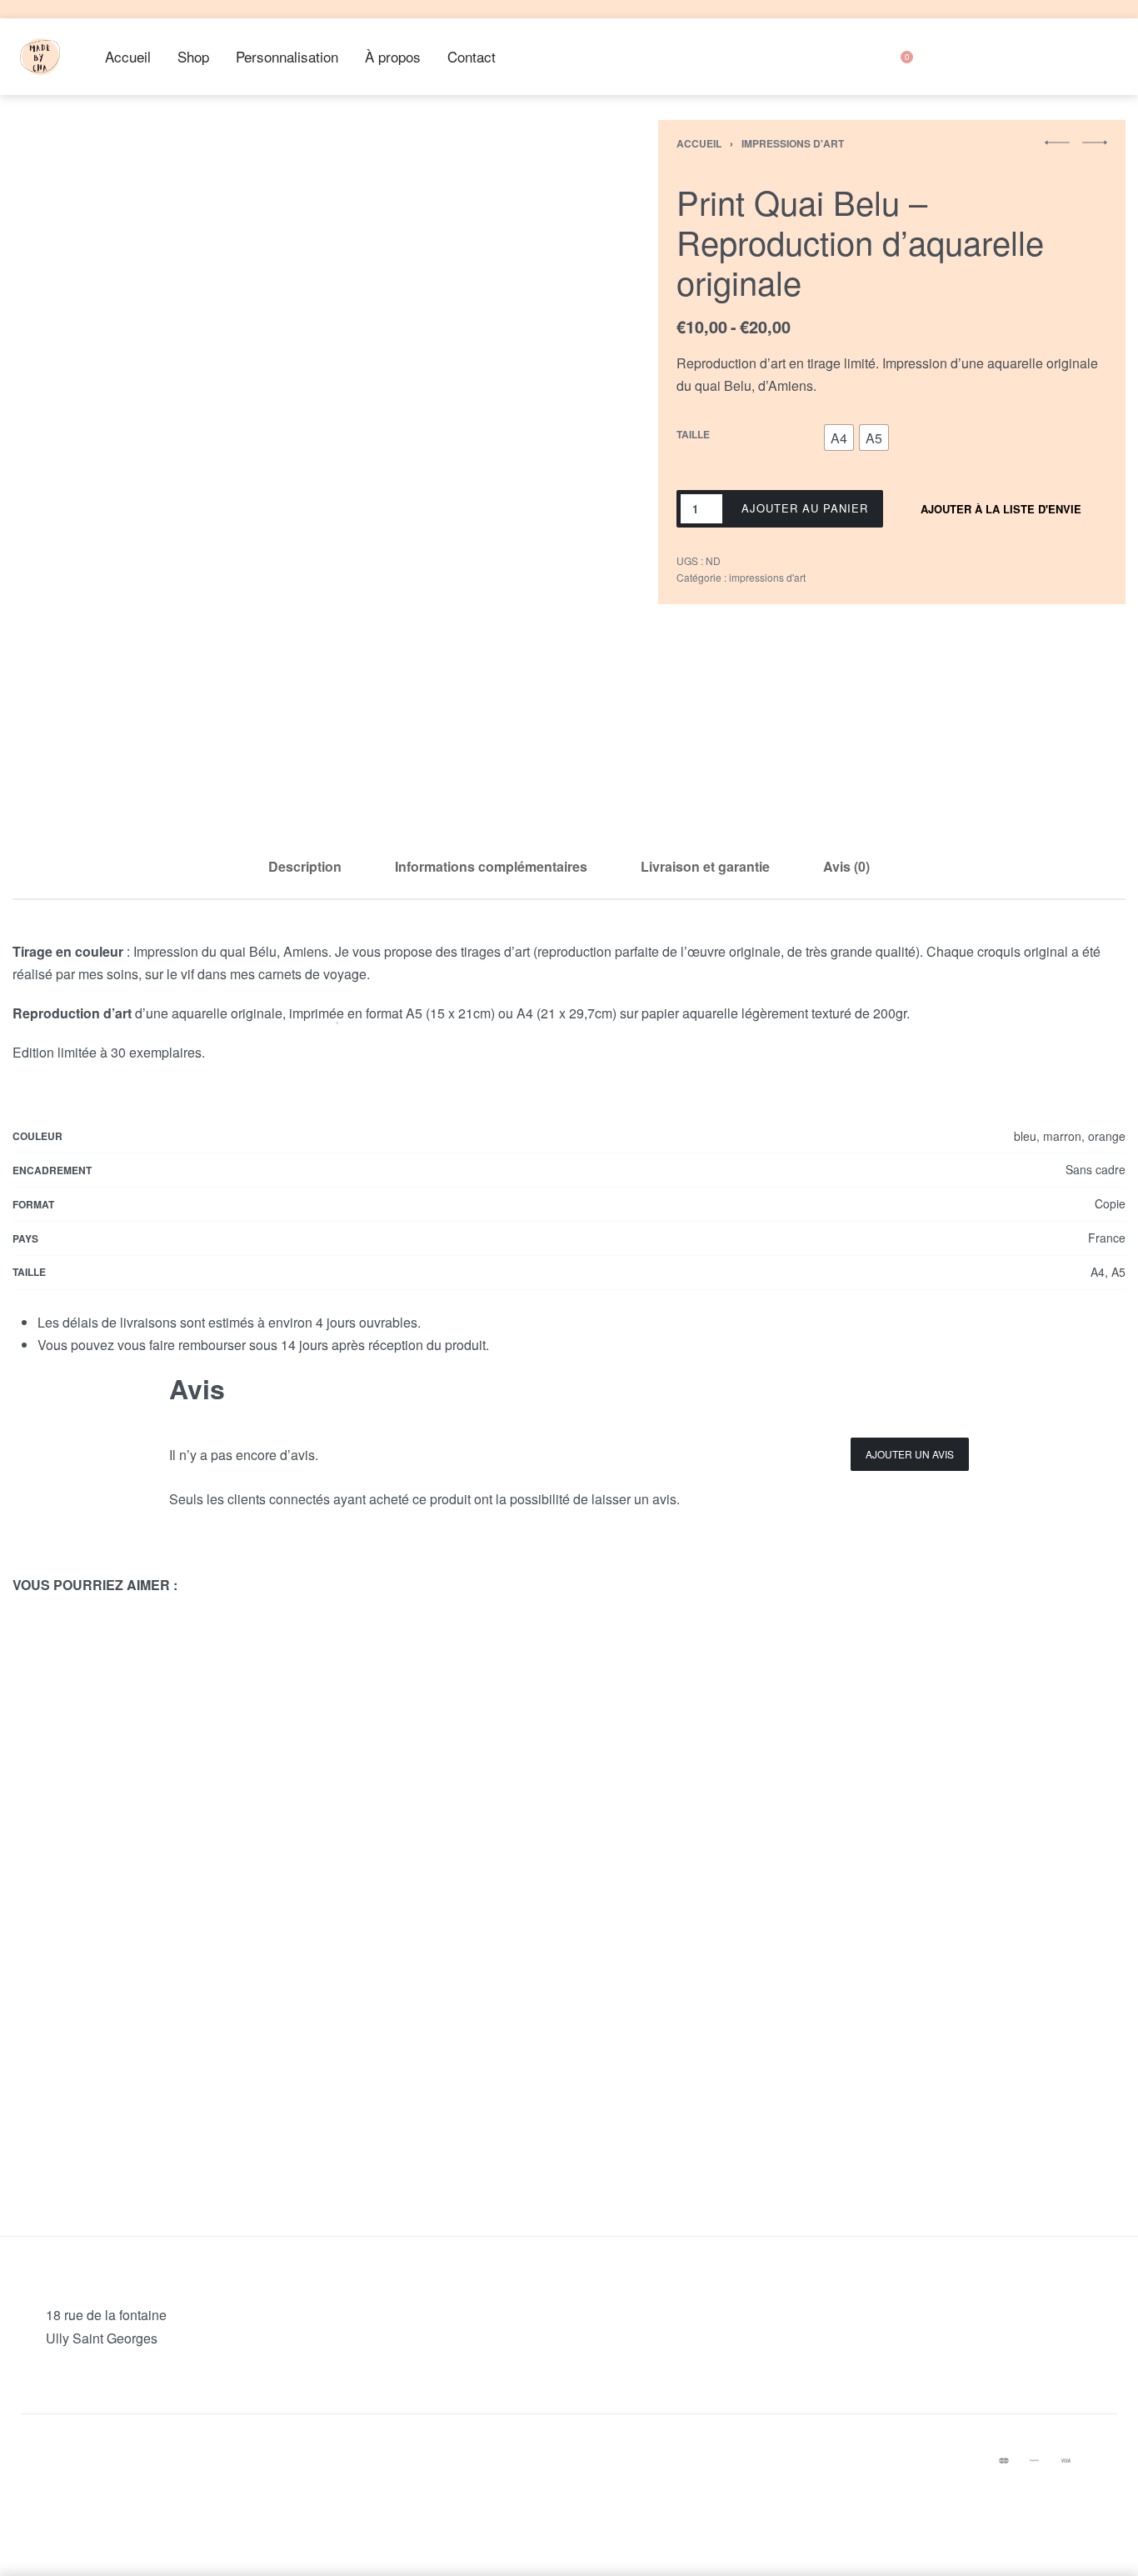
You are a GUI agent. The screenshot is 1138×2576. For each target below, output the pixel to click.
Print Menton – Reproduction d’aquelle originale (427, 2077)
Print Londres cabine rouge (711, 1927)
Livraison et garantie (705, 866)
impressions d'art (793, 143)
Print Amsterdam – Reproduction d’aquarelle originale (142, 1935)
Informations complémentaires (491, 866)
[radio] (839, 438)
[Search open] (827, 57)
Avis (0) (846, 866)
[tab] (305, 866)
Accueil (699, 143)
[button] (1057, 143)
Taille (693, 435)
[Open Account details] (953, 57)
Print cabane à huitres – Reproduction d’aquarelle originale (996, 2077)
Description (305, 866)
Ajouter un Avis (910, 1454)
